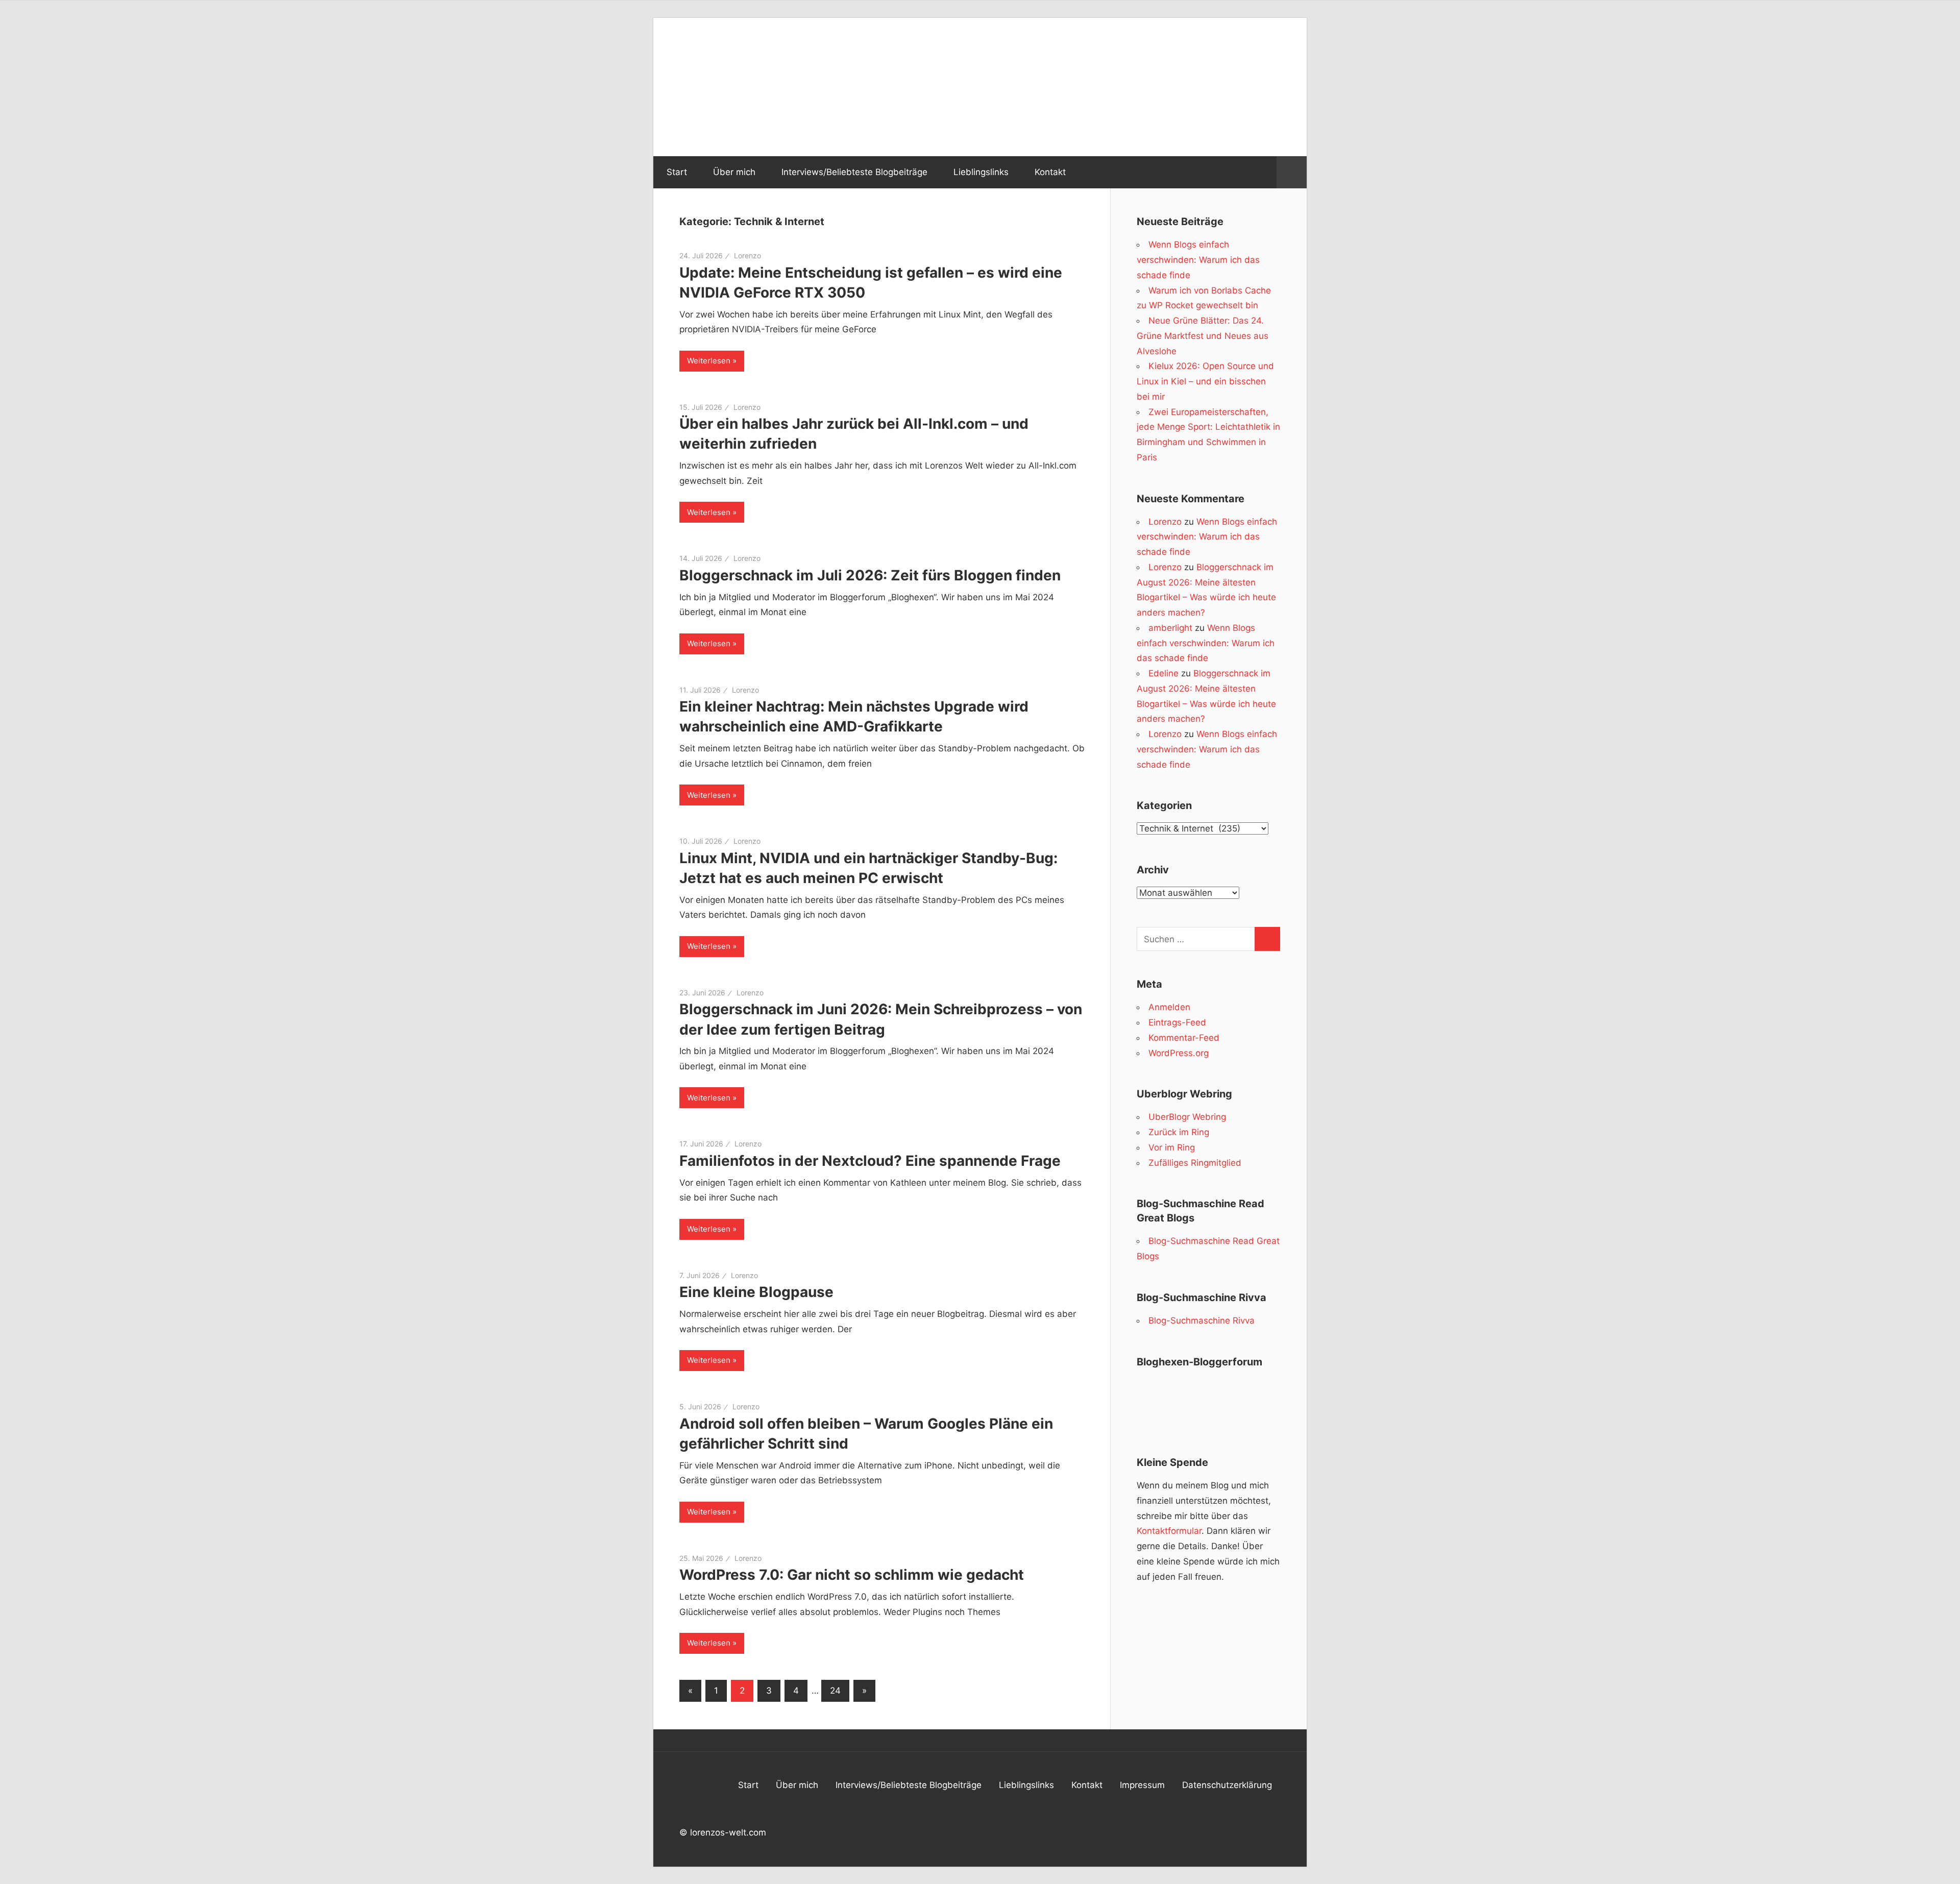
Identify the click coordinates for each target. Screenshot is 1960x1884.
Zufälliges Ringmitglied (1195, 1163)
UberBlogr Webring (1187, 1117)
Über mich (734, 172)
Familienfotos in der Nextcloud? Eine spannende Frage (870, 1161)
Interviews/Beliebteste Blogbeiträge (854, 172)
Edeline (1163, 673)
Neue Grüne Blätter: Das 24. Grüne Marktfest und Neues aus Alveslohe (1203, 336)
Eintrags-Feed (1177, 1022)
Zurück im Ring (1179, 1132)
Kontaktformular (1169, 1531)
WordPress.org (1179, 1053)
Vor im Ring (1172, 1147)
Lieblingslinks (981, 172)
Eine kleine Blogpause (756, 1292)
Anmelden (1169, 1007)
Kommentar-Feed (1184, 1038)
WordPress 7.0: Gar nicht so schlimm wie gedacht (852, 1575)
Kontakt (1050, 172)
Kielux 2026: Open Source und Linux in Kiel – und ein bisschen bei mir (1205, 381)
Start (677, 172)
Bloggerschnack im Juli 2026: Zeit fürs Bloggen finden (870, 575)
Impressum (1142, 1785)
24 (835, 1691)
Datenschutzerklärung (1227, 1785)
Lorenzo (748, 255)
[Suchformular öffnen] (1292, 173)
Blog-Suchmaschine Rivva (1202, 1320)
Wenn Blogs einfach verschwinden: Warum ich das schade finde (1198, 260)
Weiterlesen (709, 361)
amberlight (1170, 628)
